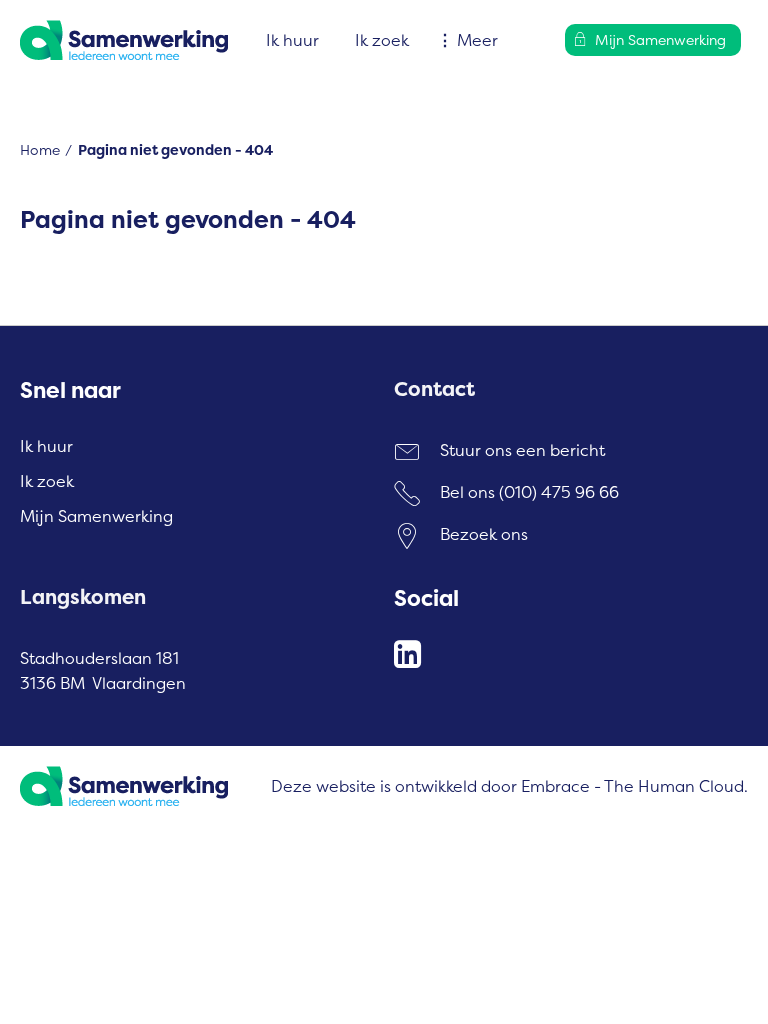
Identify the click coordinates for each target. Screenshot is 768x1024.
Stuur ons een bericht (522, 450)
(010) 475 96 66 (559, 492)
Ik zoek (382, 40)
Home (40, 149)
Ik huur (292, 40)
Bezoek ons (484, 534)
